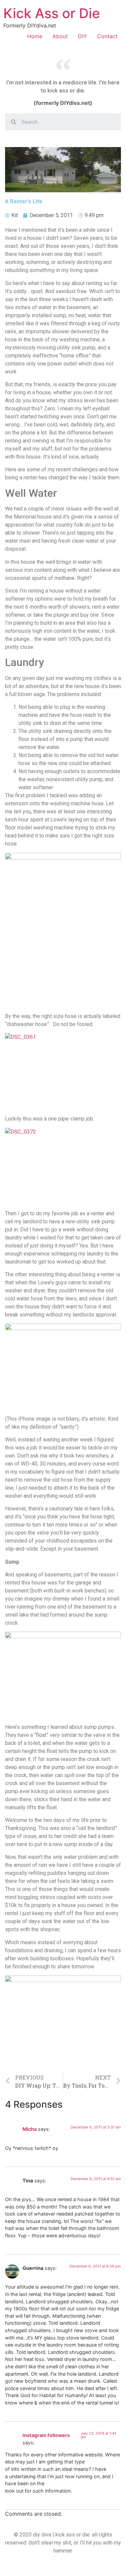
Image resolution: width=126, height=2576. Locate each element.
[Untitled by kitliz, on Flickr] (63, 930)
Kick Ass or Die (52, 13)
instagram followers (46, 2435)
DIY (82, 36)
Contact (107, 36)
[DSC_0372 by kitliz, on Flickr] (63, 1166)
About (60, 36)
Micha (30, 2129)
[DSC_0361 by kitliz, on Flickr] (63, 1072)
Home (35, 36)
